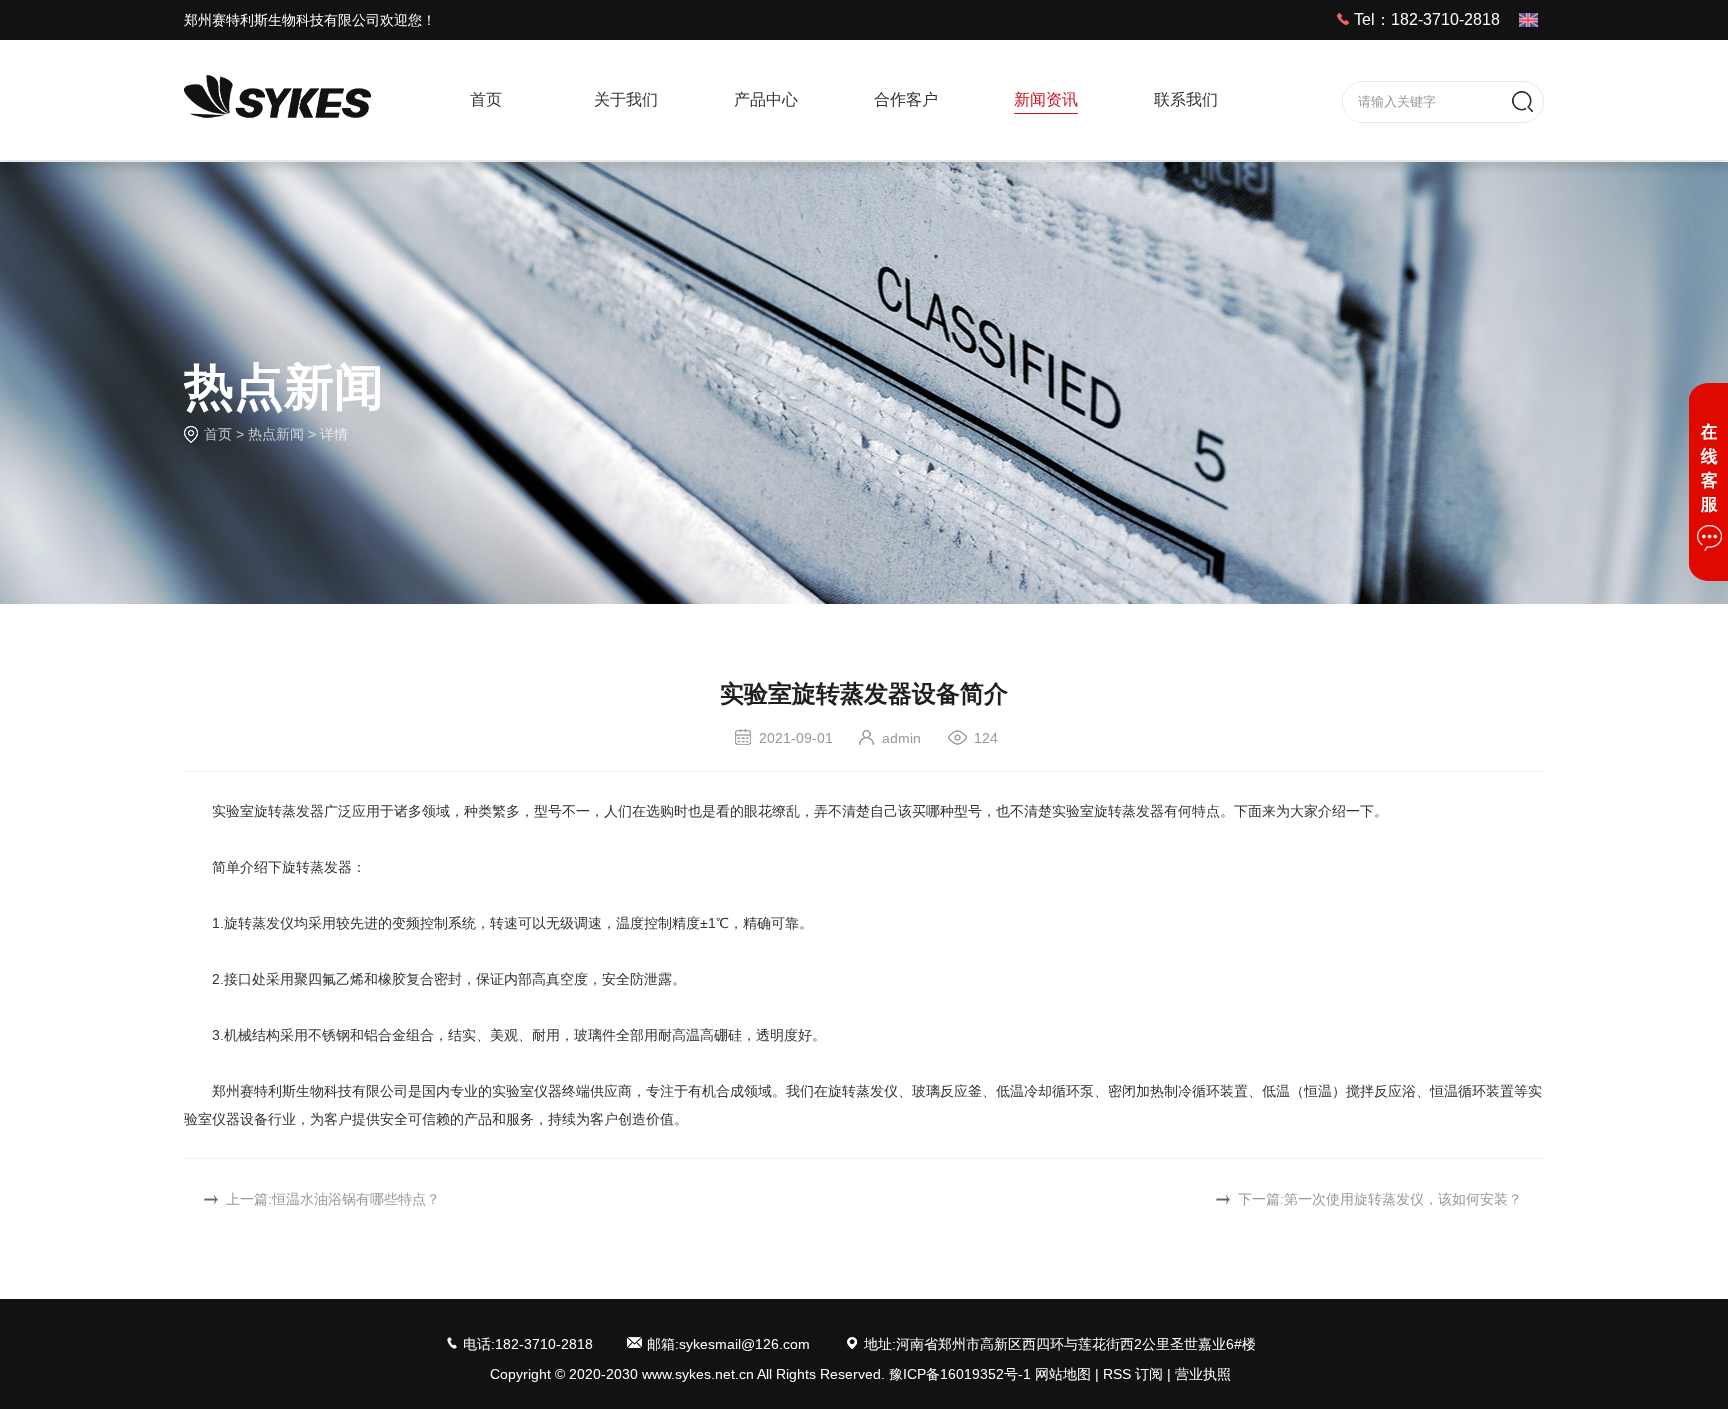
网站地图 (1063, 1374)
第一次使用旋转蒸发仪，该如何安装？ (1403, 1199)
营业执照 (1203, 1374)
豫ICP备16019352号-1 (960, 1374)
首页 (218, 434)
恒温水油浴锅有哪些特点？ (356, 1199)
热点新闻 (276, 434)
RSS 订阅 (1133, 1374)
